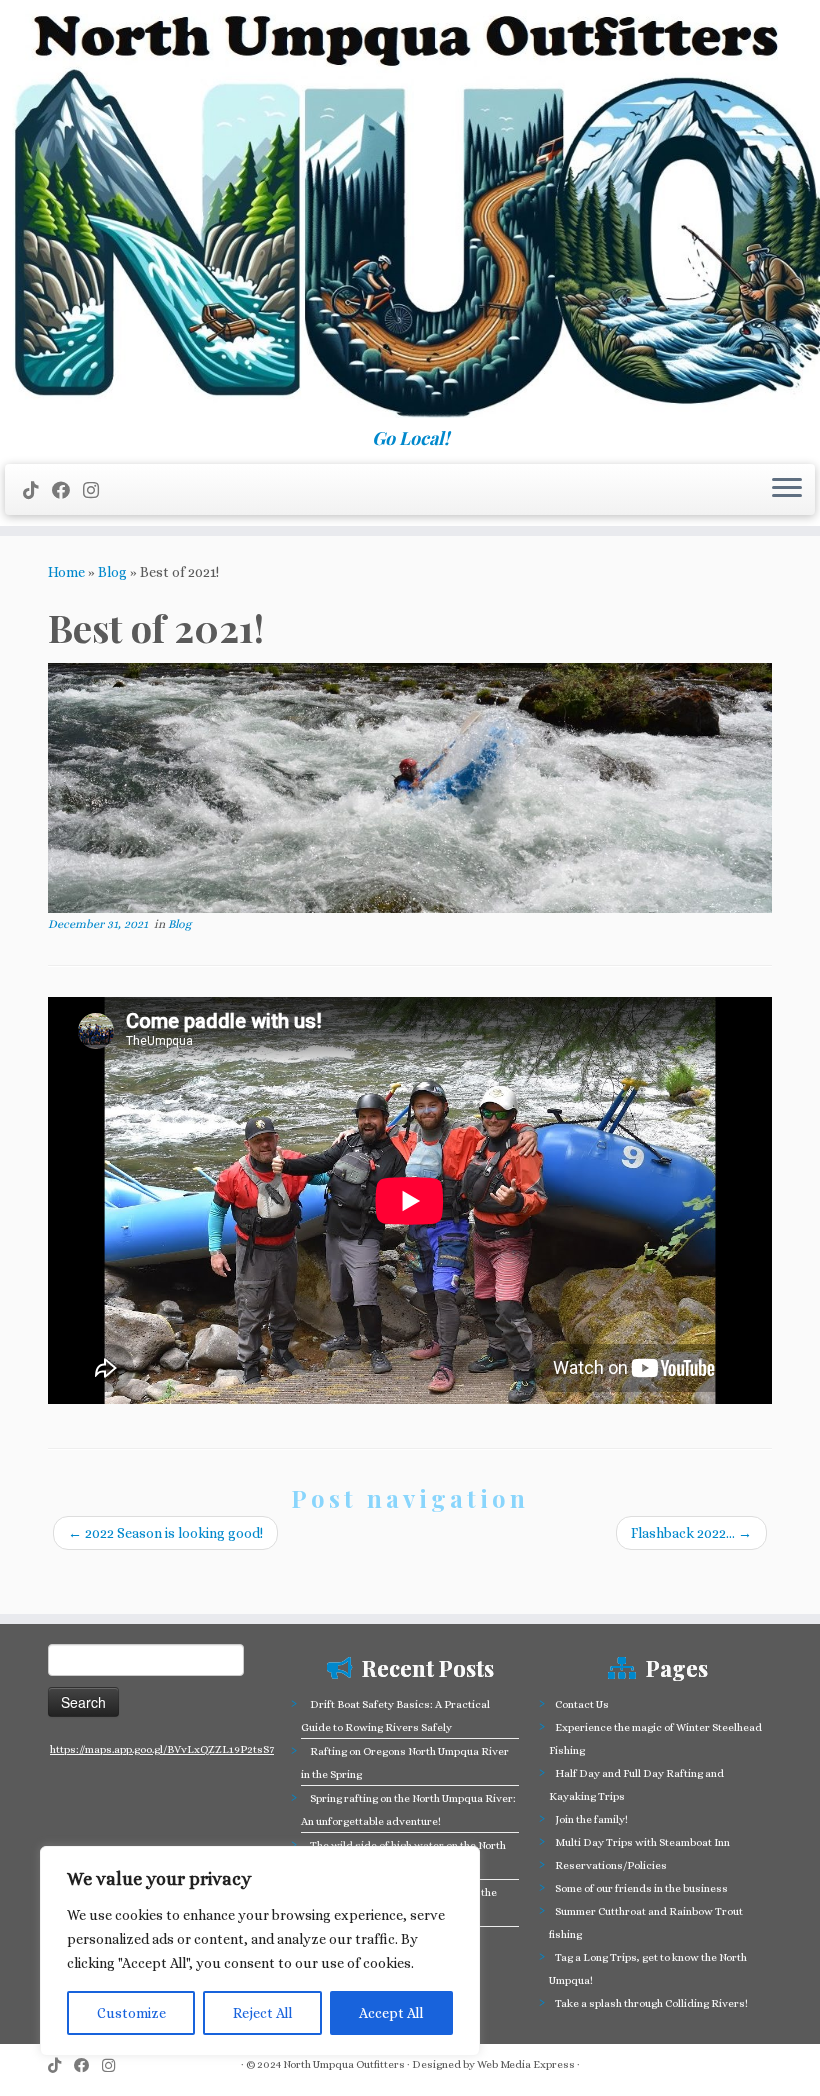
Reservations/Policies (611, 1865)
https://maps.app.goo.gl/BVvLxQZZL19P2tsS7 (162, 1749)
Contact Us (582, 1704)
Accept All (391, 2013)
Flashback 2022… (691, 1533)
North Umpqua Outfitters (344, 2064)
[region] (260, 1951)
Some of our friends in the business (641, 1888)
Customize (131, 2013)
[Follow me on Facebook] (67, 490)
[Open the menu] (787, 490)
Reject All (262, 2013)
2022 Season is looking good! (165, 1533)
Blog (112, 572)
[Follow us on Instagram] (97, 490)
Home (66, 572)
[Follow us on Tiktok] (37, 490)
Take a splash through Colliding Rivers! (651, 2003)
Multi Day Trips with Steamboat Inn (642, 1842)
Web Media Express (526, 2064)
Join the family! (591, 1819)
